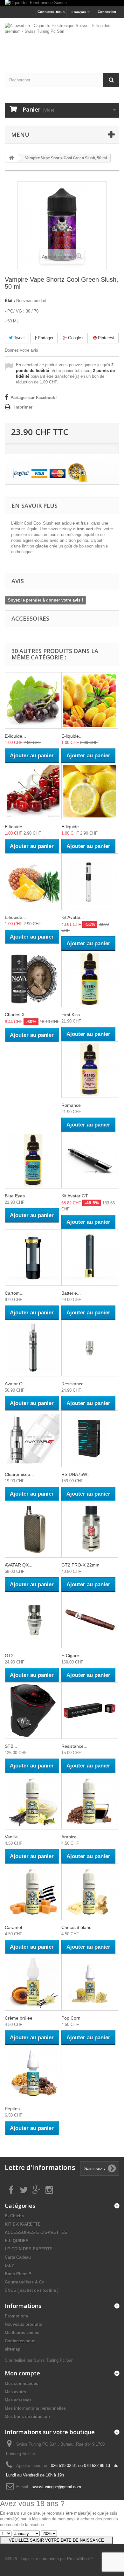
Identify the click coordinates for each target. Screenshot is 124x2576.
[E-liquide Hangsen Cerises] (33, 791)
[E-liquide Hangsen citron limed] (90, 791)
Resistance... (74, 1384)
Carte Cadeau (18, 2257)
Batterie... (71, 1293)
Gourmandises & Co (25, 2282)
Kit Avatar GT (75, 1196)
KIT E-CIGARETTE (23, 2224)
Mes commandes (21, 2383)
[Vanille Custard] (33, 1801)
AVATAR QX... (19, 1565)
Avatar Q (14, 1384)
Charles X (15, 1015)
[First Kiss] (90, 979)
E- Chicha (14, 2216)
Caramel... (15, 1927)
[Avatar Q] (33, 1348)
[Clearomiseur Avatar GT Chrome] (33, 1439)
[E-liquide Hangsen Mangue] (90, 700)
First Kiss (71, 1015)
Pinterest (106, 338)
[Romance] (90, 1070)
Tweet (19, 338)
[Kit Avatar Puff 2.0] (90, 882)
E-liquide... (15, 736)
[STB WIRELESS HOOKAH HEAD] (33, 1711)
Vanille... (13, 1837)
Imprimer (23, 407)
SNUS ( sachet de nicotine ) (32, 2290)
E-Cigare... (72, 1656)
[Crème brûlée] (33, 1982)
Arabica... (71, 1837)
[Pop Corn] (90, 1982)
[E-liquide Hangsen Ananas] (33, 882)
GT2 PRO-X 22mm (80, 1565)
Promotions (16, 2316)
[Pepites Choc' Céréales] (33, 2073)
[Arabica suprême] (90, 1801)
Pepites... (14, 2109)
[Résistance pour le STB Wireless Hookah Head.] (90, 1711)
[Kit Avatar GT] (90, 1160)
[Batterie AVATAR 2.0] (90, 1257)
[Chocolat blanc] (90, 1892)
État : (10, 301)
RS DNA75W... (76, 1474)
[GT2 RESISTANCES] (33, 1620)
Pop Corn (71, 2018)
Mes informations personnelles (35, 2408)
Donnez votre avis (21, 350)
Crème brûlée (19, 2018)
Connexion (107, 12)
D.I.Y (10, 2266)
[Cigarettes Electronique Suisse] (62, 3)
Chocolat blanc (76, 1927)
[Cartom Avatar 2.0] (33, 1257)
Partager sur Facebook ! (34, 398)
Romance (71, 1105)
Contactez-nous (51, 12)
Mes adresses (18, 2400)
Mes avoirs (15, 2392)
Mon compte (22, 2373)
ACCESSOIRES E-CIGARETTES (36, 2232)
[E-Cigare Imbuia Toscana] (90, 1620)
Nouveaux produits (23, 2324)
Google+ (75, 338)
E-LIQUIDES (17, 2241)
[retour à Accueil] (11, 158)
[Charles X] (33, 979)
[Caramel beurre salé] (33, 1892)
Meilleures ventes (22, 2333)
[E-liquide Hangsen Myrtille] (33, 700)
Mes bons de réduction (27, 2417)
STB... (11, 1746)
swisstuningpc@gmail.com (56, 2487)
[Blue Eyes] (33, 1160)
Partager (45, 338)
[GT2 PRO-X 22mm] (90, 1529)
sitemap (13, 2349)
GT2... (11, 1656)
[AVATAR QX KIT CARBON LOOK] (33, 1529)
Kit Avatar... (73, 917)
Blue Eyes (15, 1196)
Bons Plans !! (18, 2274)
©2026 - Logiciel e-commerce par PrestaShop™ (49, 2559)
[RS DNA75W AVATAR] (90, 1439)
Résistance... (74, 1746)
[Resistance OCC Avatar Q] (90, 1348)
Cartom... (14, 1293)
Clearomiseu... (19, 1474)
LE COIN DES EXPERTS (29, 2249)
